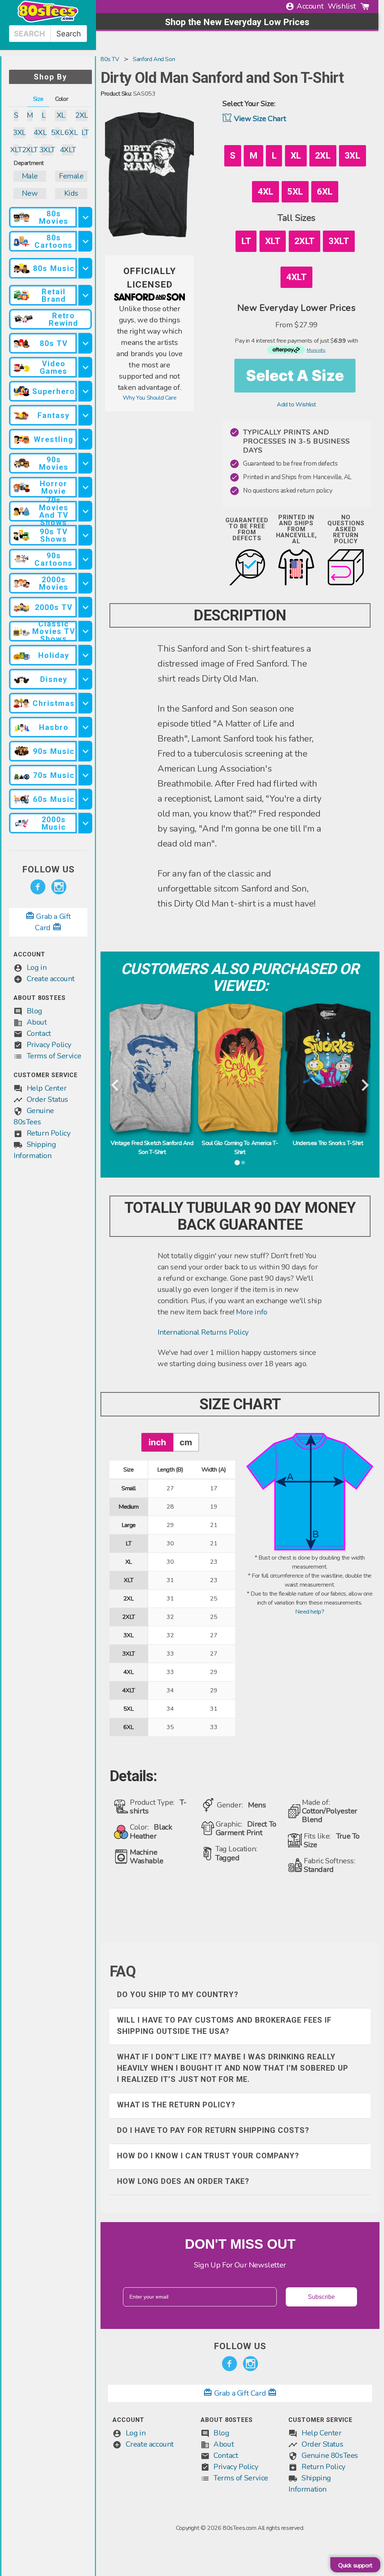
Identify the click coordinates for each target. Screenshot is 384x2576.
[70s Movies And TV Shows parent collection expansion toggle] (85, 511)
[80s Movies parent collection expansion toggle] (85, 217)
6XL (71, 133)
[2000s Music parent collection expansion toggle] (85, 823)
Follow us (48, 869)
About (37, 1022)
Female (71, 176)
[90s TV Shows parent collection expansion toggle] (85, 535)
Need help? (310, 1612)
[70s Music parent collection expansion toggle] (85, 775)
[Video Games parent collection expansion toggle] (85, 367)
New (30, 193)
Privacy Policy (49, 1045)
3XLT (47, 150)
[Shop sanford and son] (149, 299)
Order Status (47, 1099)
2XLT (30, 150)
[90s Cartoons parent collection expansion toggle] (85, 559)
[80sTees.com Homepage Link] (48, 21)
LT (85, 133)
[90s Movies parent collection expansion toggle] (85, 463)
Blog (34, 1011)
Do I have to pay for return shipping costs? (213, 2130)
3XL (19, 133)
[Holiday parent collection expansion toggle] (85, 655)
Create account (51, 979)
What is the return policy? (176, 2105)
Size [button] (38, 99)
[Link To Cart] (365, 6)
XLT (16, 150)
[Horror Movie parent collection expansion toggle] (85, 487)
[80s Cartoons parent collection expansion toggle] (85, 241)
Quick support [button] (355, 2566)
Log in (37, 967)
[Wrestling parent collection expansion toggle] (85, 439)
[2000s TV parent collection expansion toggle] (85, 607)
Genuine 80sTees (330, 2455)
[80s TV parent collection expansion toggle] (85, 343)
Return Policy (49, 1133)
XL (61, 115)
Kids (71, 193)
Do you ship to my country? (178, 1995)
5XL (58, 133)
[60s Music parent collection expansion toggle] (85, 799)
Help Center (47, 1088)
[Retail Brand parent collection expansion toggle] (85, 295)
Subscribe (321, 2297)
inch (157, 1442)
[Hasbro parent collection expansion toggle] (85, 727)
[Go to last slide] (116, 1086)
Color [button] (61, 99)
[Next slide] (364, 1086)
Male (30, 176)
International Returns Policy (203, 1332)
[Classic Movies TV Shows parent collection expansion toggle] (85, 631)
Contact (39, 1033)
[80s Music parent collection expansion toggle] (85, 268)
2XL (82, 115)
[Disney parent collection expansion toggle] (85, 679)
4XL (40, 133)
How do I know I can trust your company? (208, 2156)
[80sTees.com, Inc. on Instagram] (59, 887)
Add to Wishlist (296, 405)
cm (186, 1442)
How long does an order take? (183, 2181)
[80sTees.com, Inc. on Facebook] (38, 887)
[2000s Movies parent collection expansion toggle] (85, 583)
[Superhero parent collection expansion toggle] (85, 391)
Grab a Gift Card (240, 2393)
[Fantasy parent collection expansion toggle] (85, 415)
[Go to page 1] (237, 1163)
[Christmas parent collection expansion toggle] (85, 703)
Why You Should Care (149, 398)
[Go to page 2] (243, 1163)
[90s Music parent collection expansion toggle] (85, 751)
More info (251, 1312)
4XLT (68, 150)
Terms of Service (54, 1056)
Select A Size (295, 375)
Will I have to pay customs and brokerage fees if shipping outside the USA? (224, 2026)
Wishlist (342, 6)
